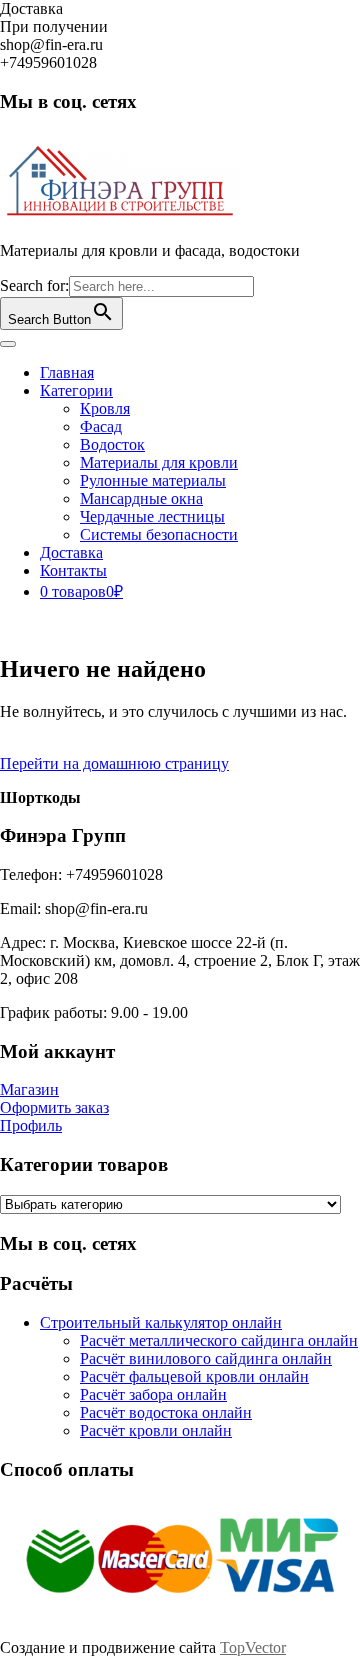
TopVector (253, 1647)
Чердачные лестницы (152, 516)
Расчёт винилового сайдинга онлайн (206, 1358)
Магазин (29, 1089)
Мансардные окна (141, 498)
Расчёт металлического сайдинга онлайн (219, 1340)
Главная (67, 372)
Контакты (73, 570)
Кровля (105, 408)
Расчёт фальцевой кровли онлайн (194, 1376)
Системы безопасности (159, 534)
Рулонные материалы (153, 480)
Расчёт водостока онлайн (166, 1412)
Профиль (31, 1125)
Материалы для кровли (159, 462)
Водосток (112, 444)
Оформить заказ (54, 1107)
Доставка (71, 552)
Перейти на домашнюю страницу (114, 763)
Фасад (101, 426)
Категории (76, 390)
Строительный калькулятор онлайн (161, 1322)
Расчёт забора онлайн (153, 1394)
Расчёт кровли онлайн (156, 1430)
